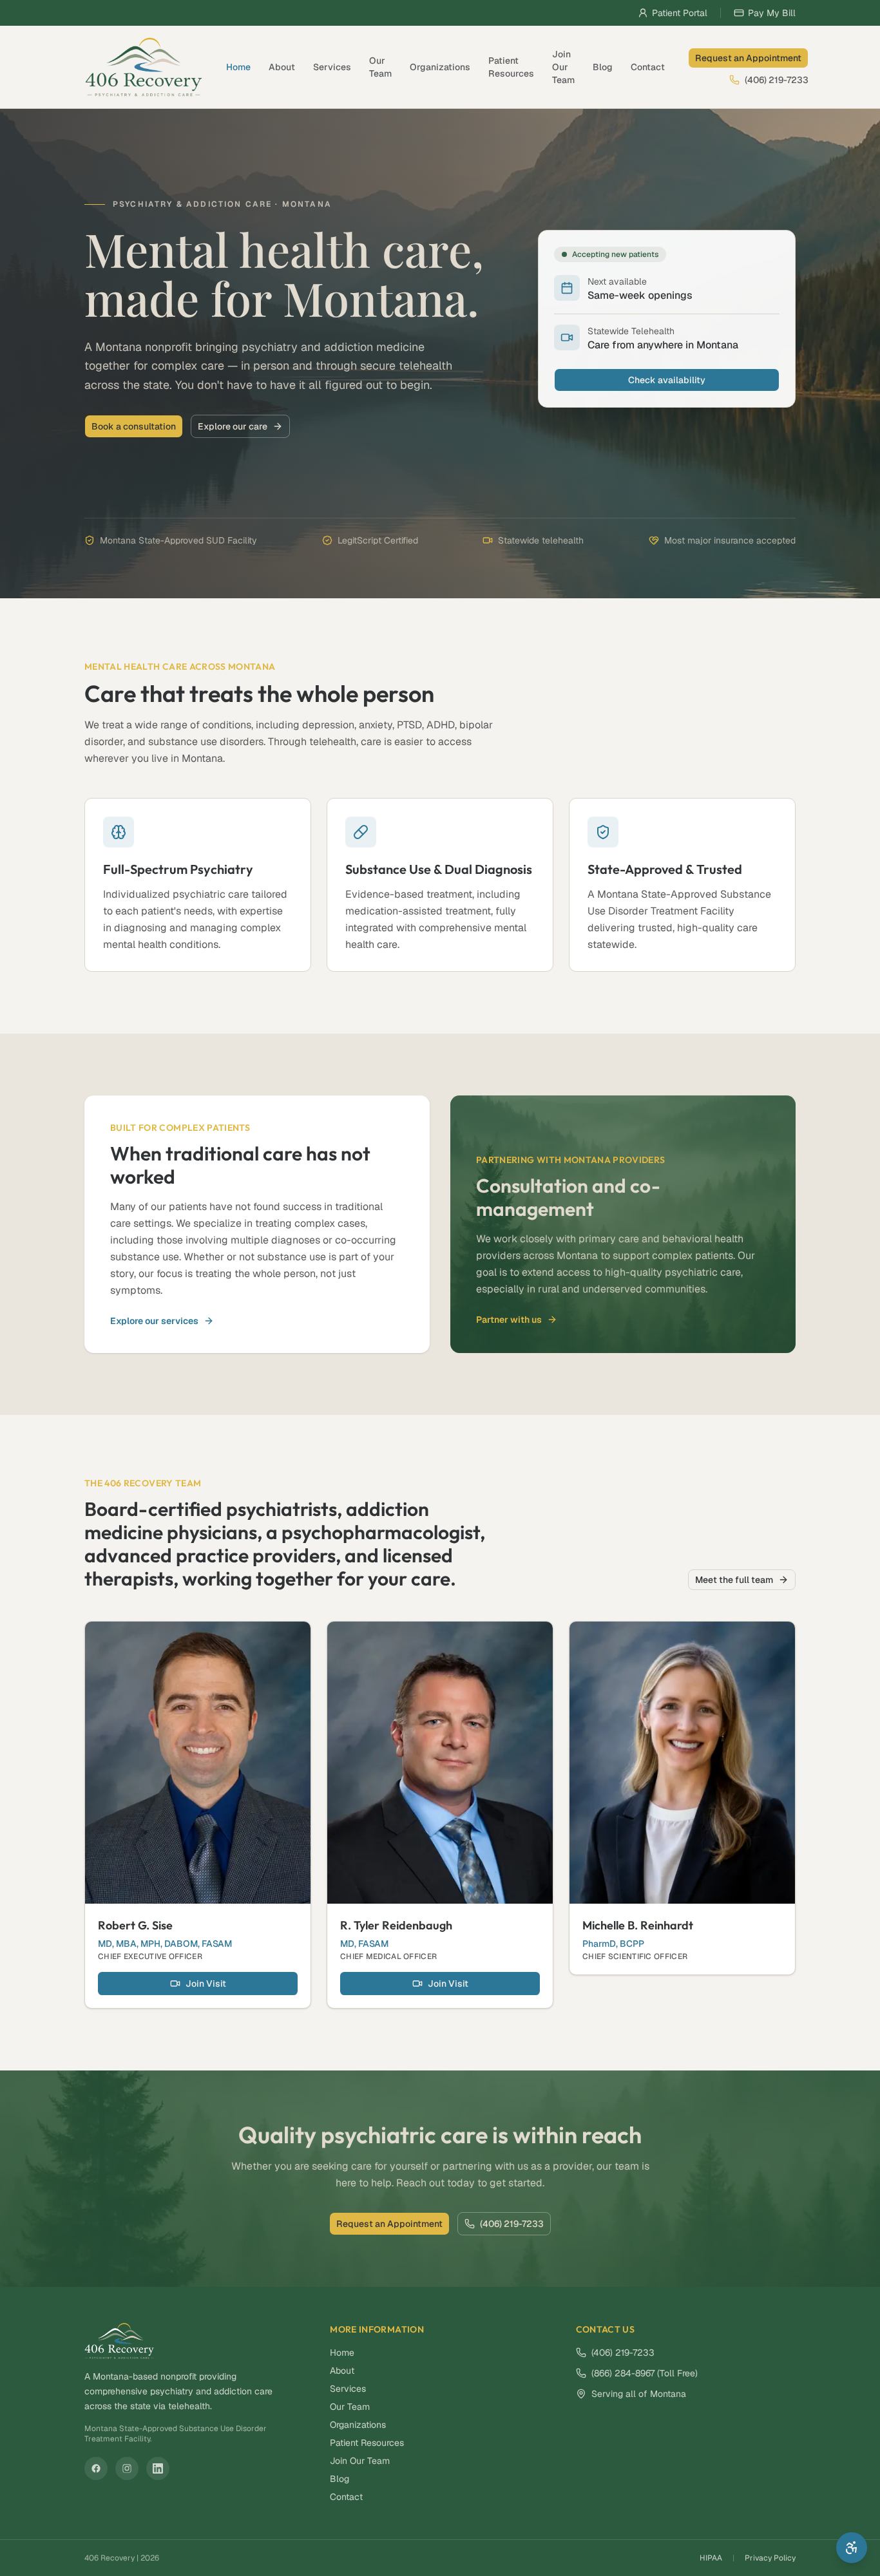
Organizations (440, 67)
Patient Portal (680, 13)
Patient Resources (511, 67)
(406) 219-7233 (777, 80)
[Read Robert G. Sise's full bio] (198, 1763)
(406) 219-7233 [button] (512, 2224)
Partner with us (509, 1320)
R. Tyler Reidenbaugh (396, 1925)
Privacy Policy (770, 2558)
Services (332, 67)
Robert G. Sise (135, 1925)
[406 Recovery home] (144, 67)
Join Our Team (563, 67)
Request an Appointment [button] (748, 58)
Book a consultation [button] (134, 426)
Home (238, 67)
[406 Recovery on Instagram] (127, 2468)
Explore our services (154, 1321)
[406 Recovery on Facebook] (96, 2468)
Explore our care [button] (233, 426)
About (282, 67)
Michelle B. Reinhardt (638, 1925)
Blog (603, 67)
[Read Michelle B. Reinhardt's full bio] (682, 1763)
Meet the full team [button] (734, 1580)
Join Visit (206, 1984)
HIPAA (711, 2558)
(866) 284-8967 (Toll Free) (645, 2373)
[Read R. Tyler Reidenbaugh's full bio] (440, 1763)
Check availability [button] (667, 380)
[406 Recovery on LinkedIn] (158, 2468)
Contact (648, 67)
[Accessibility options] (852, 2548)
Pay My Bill (772, 13)
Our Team (380, 67)
